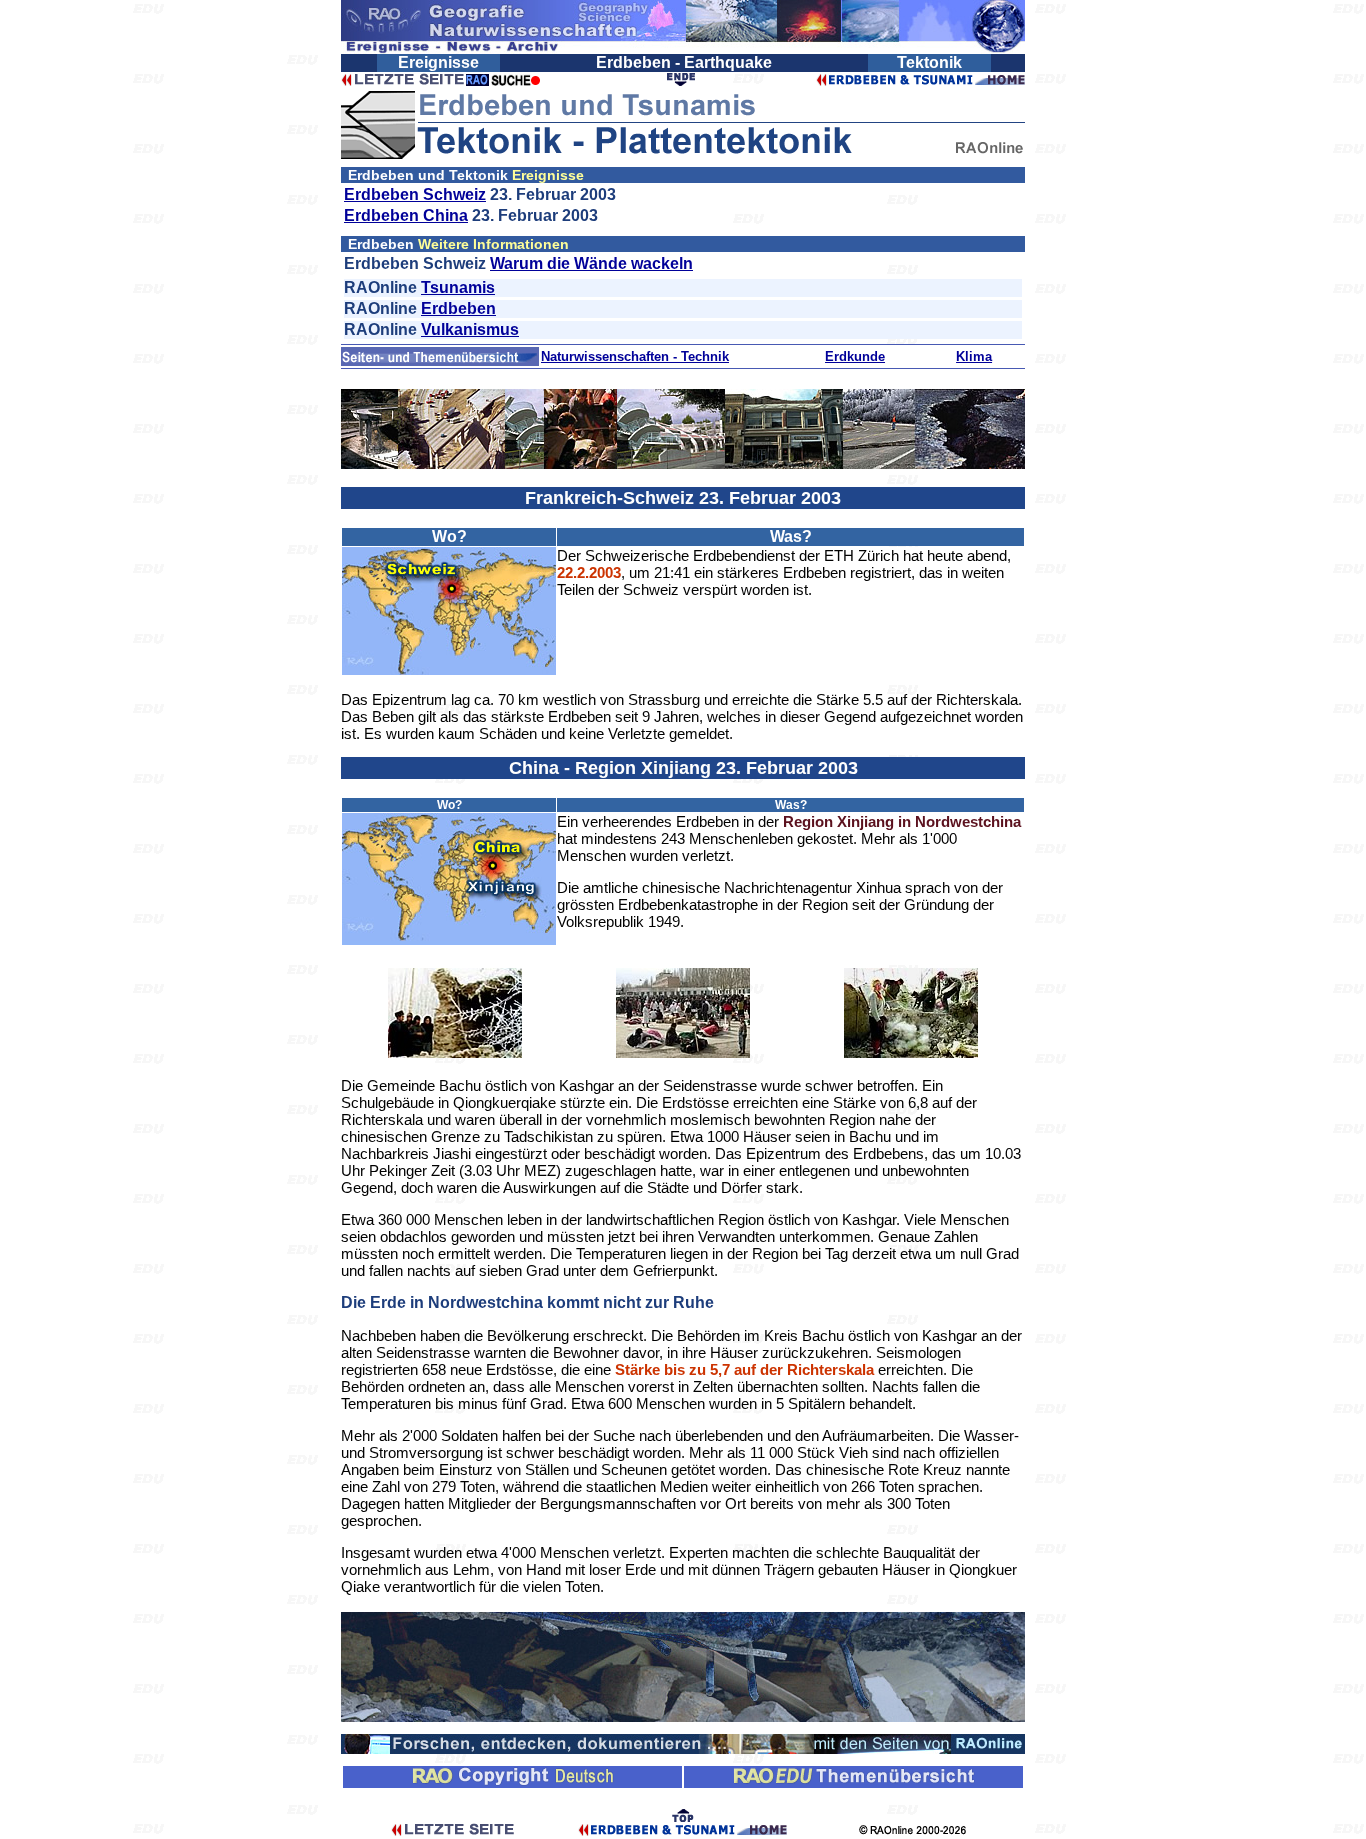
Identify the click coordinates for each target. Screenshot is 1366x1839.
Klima (974, 356)
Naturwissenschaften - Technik (635, 356)
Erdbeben (458, 308)
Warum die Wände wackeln (591, 263)
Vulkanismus (470, 329)
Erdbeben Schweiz (415, 194)
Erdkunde (855, 356)
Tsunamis (458, 287)
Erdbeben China (406, 215)
